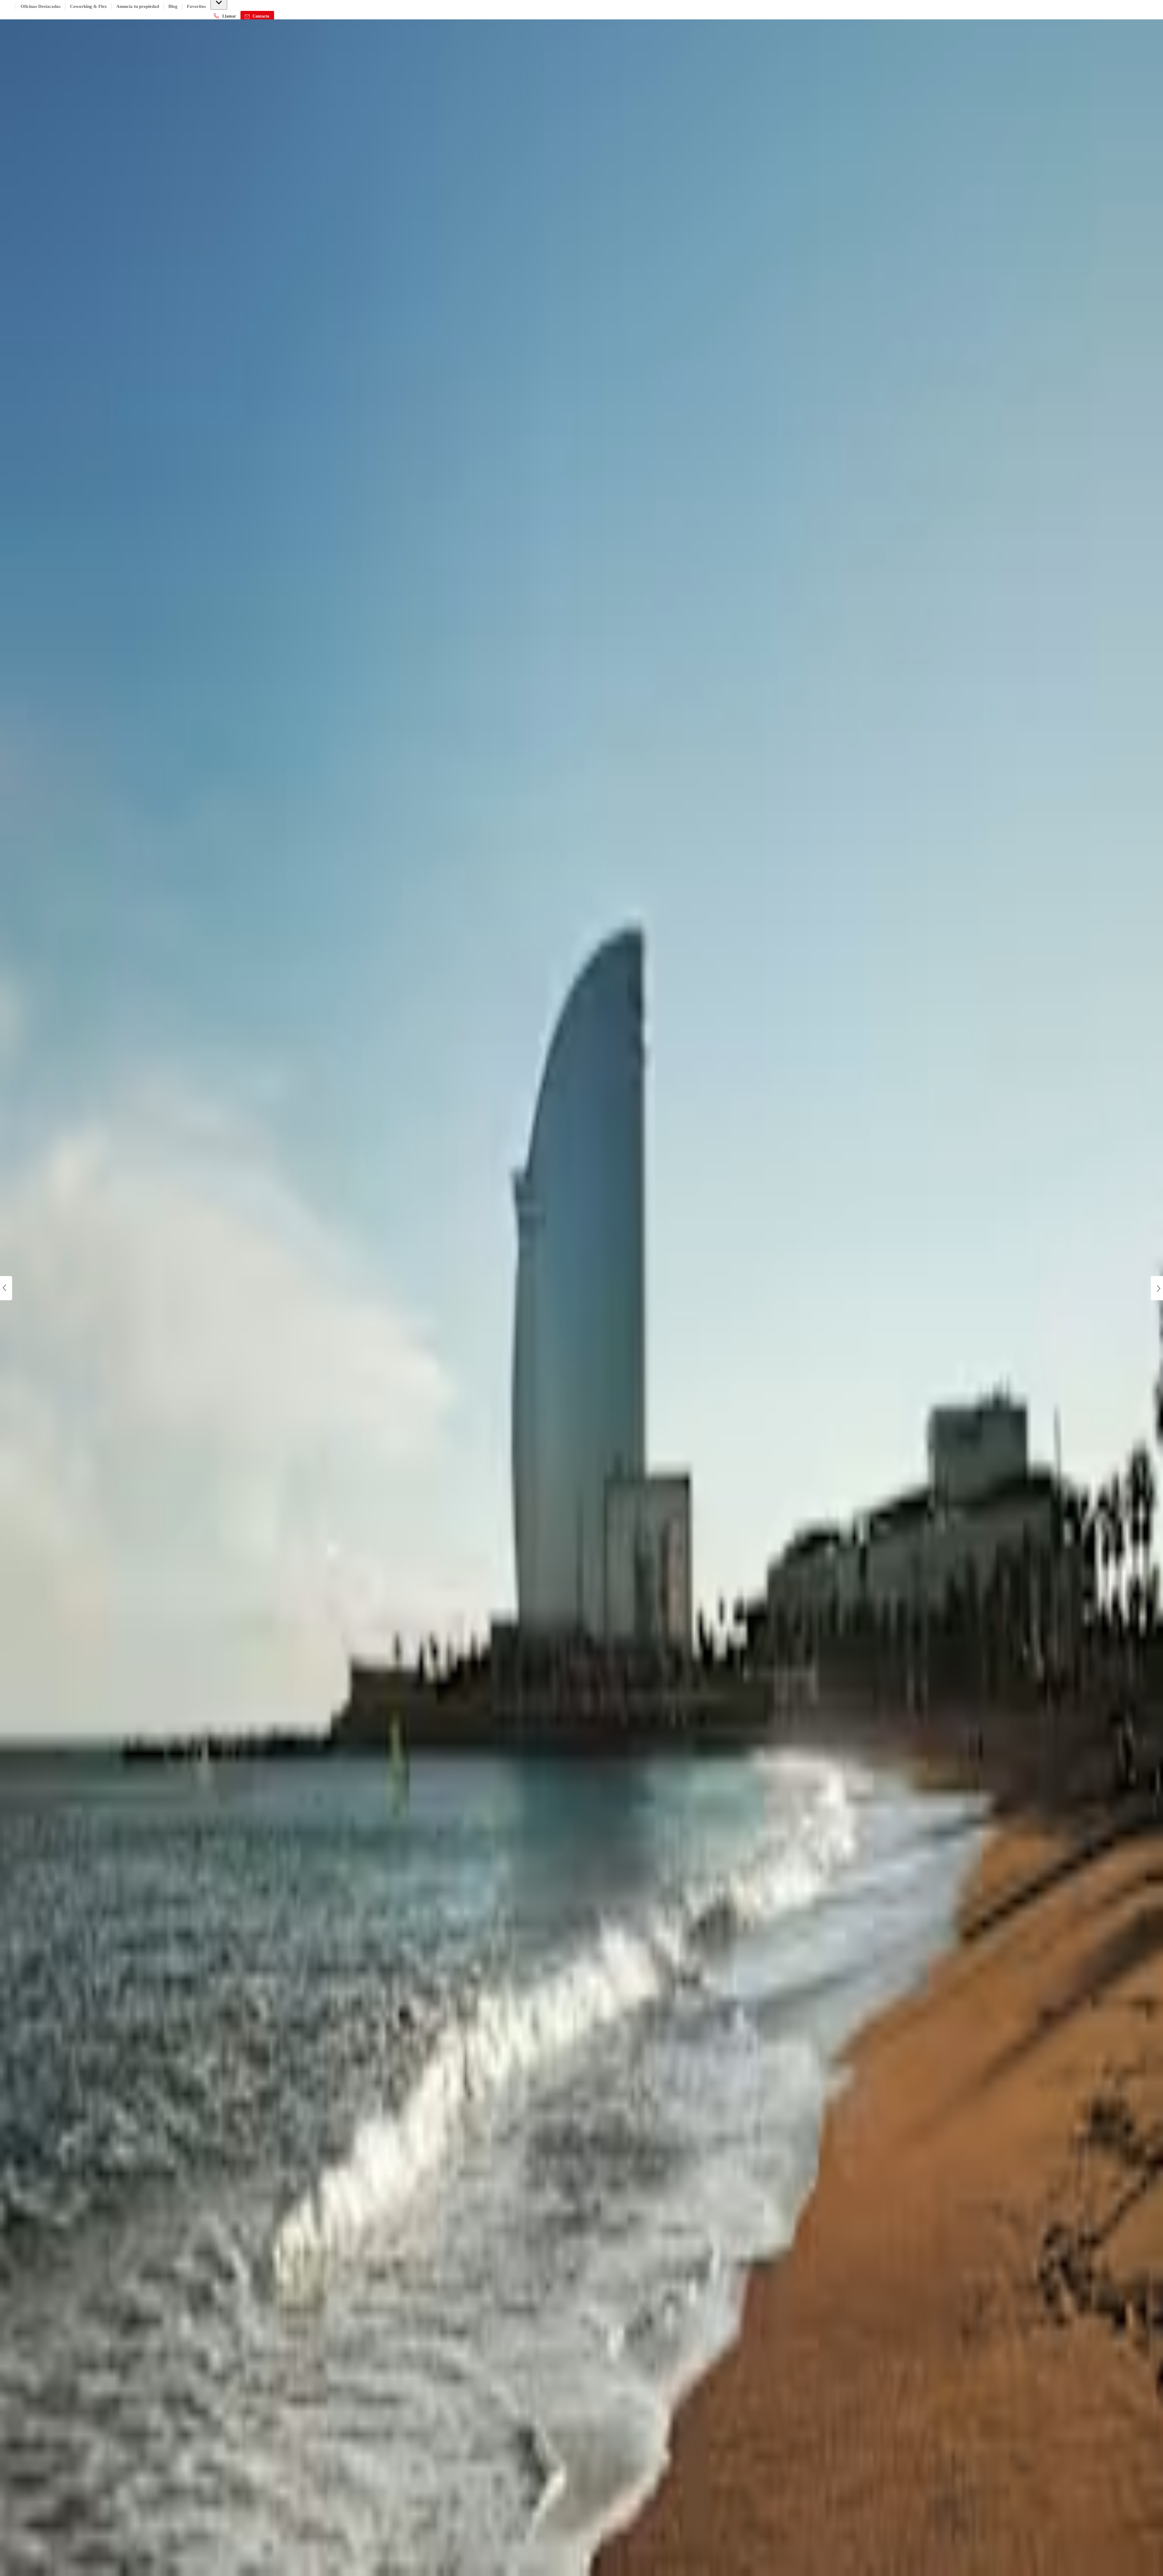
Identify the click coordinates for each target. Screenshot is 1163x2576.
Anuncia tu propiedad (138, 6)
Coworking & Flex (88, 6)
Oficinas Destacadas (41, 6)
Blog (173, 6)
